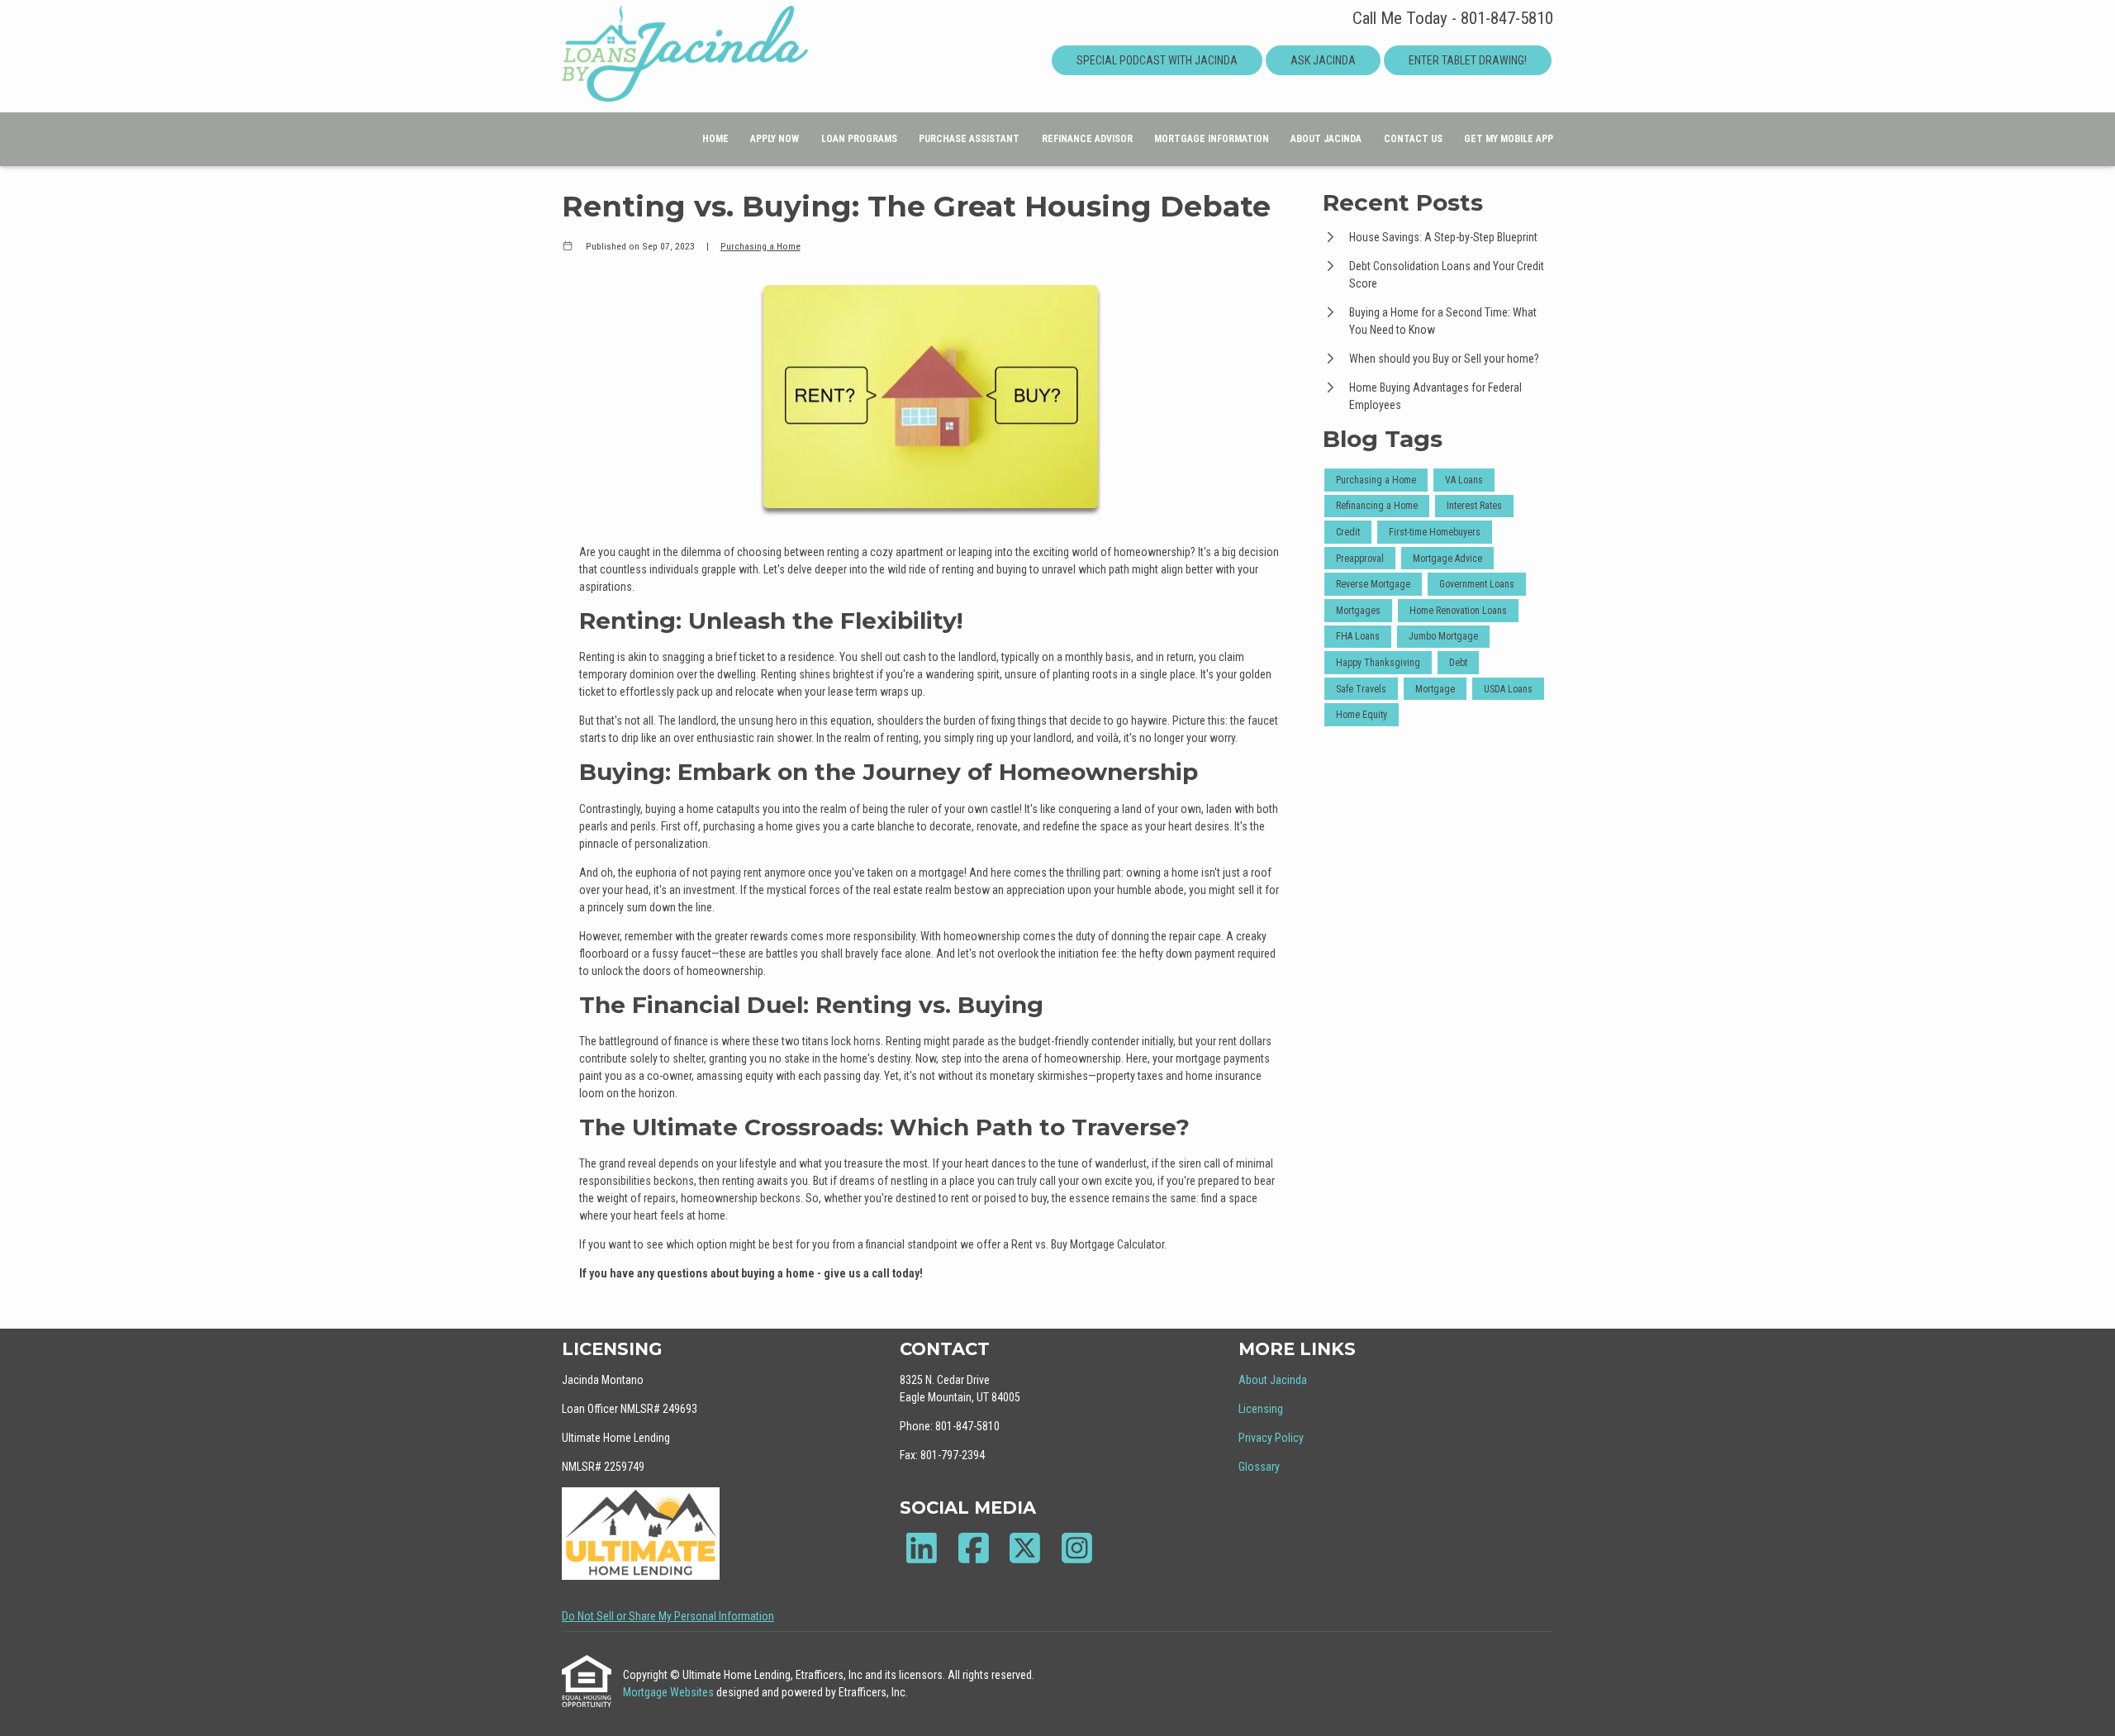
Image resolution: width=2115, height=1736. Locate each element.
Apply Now (775, 139)
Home (715, 139)
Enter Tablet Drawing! (1468, 60)
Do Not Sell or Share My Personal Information (668, 1616)
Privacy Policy (1271, 1438)
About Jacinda (1326, 139)
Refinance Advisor (1087, 139)
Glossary (1259, 1467)
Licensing (1261, 1409)
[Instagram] (1077, 1548)
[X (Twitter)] (1025, 1548)
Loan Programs (859, 139)
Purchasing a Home (760, 246)
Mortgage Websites (670, 1692)
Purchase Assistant (969, 139)
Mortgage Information (1212, 139)
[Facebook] (974, 1548)
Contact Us (1413, 139)
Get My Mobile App (1509, 139)
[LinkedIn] (922, 1548)
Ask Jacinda (1323, 60)
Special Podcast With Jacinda (1157, 60)
